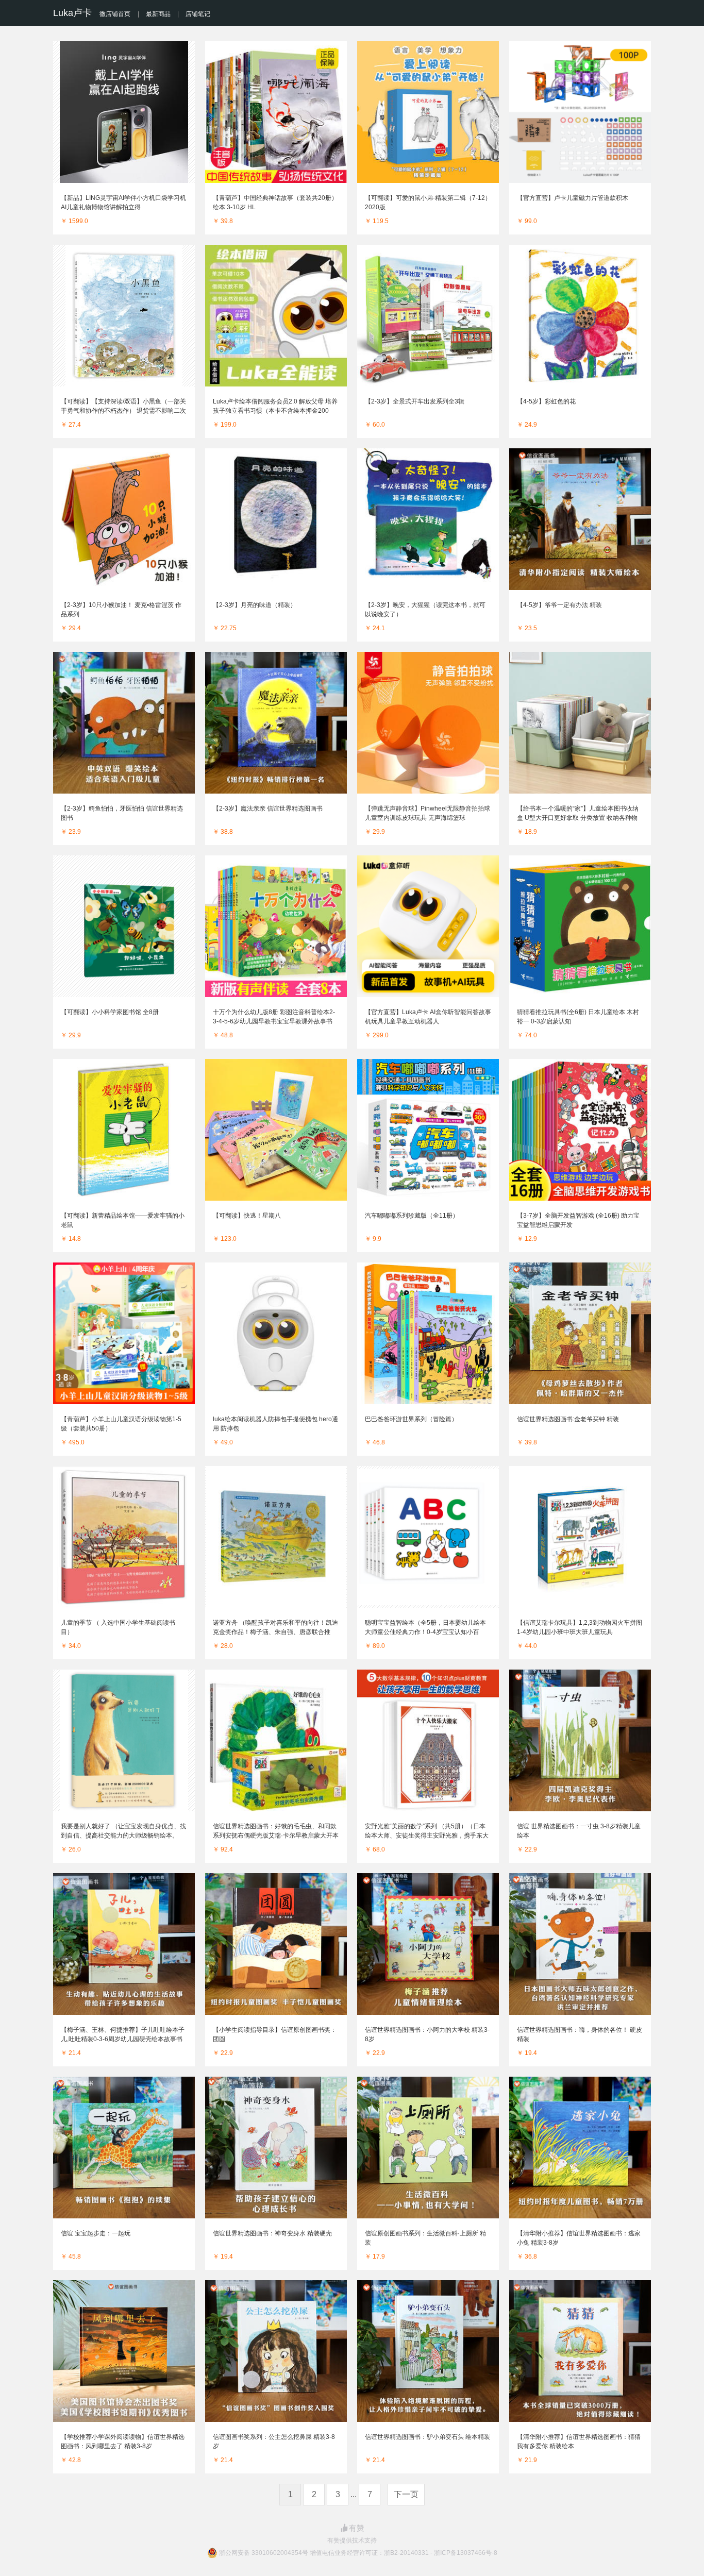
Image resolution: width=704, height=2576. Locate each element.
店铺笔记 (198, 14)
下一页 (406, 2494)
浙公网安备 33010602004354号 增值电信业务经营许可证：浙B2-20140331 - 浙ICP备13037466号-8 (358, 2553)
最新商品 (158, 14)
